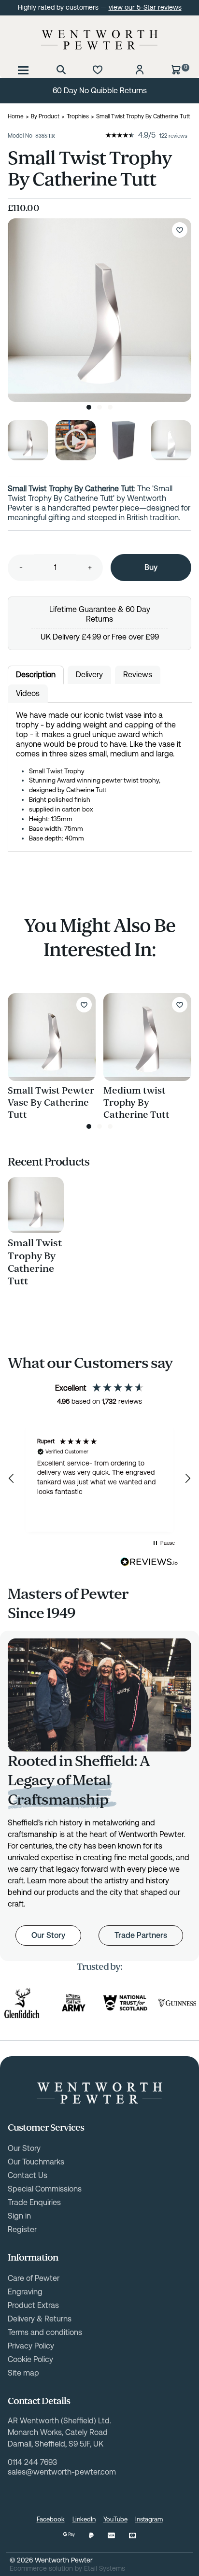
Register (22, 2229)
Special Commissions (45, 2189)
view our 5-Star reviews (145, 7)
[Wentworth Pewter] (99, 40)
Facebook (51, 2519)
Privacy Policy (31, 2346)
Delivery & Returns (40, 2319)
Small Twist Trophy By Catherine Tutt (35, 1262)
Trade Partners (141, 1935)
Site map (23, 2373)
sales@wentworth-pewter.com (62, 2472)
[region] (99, 1479)
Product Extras (33, 2305)
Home (16, 116)
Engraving (25, 2292)
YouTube (115, 2519)
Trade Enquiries (34, 2202)
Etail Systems (105, 2568)
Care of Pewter (34, 2278)
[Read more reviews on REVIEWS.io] (149, 1562)
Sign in (19, 2216)
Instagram (149, 2519)
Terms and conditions (45, 2332)
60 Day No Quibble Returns (100, 91)
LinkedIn (84, 2519)
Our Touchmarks (36, 2162)
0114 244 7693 (32, 2462)
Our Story (48, 1935)
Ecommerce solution (41, 2568)
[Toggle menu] (23, 70)
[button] (12, 1479)
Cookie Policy (30, 2359)
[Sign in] (140, 70)
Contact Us (28, 2175)
